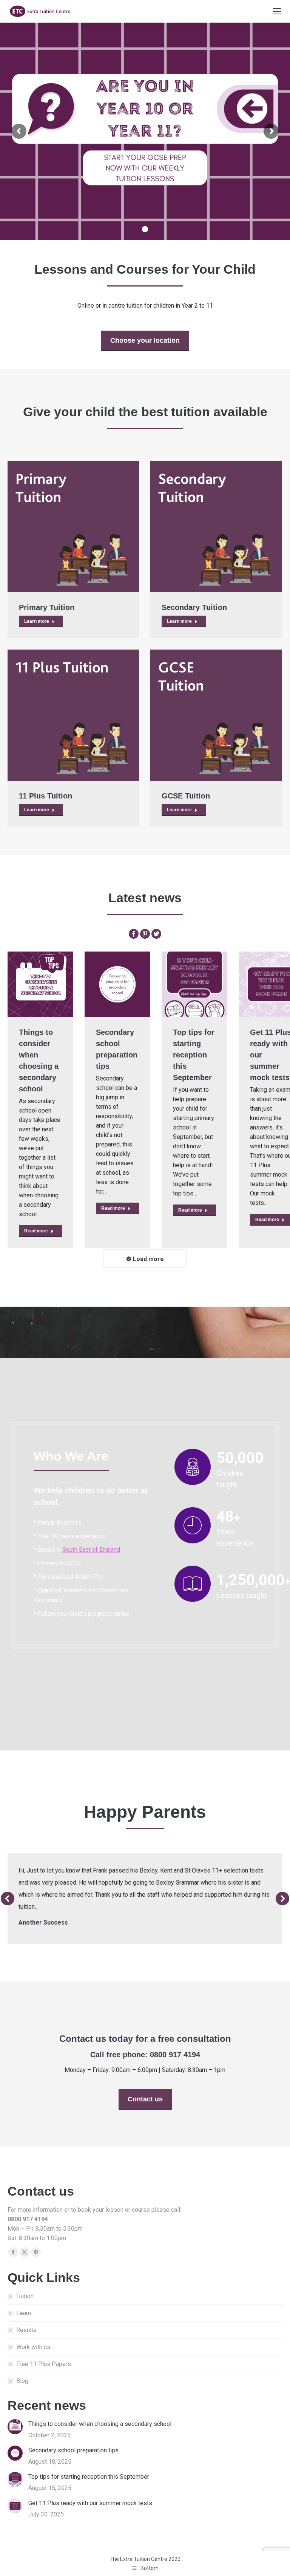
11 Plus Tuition (46, 796)
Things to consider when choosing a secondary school (100, 2424)
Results (26, 2330)
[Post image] (73, 527)
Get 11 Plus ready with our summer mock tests (90, 2503)
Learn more (37, 621)
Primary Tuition (47, 607)
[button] (8, 1899)
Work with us (33, 2347)
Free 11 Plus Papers (44, 2364)
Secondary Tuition (194, 607)
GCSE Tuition (186, 796)
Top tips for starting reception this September (194, 1055)
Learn (24, 2313)
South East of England (91, 1550)
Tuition (25, 2296)
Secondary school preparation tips (73, 2450)
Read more (36, 1231)
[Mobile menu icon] (277, 11)
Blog (22, 2381)
